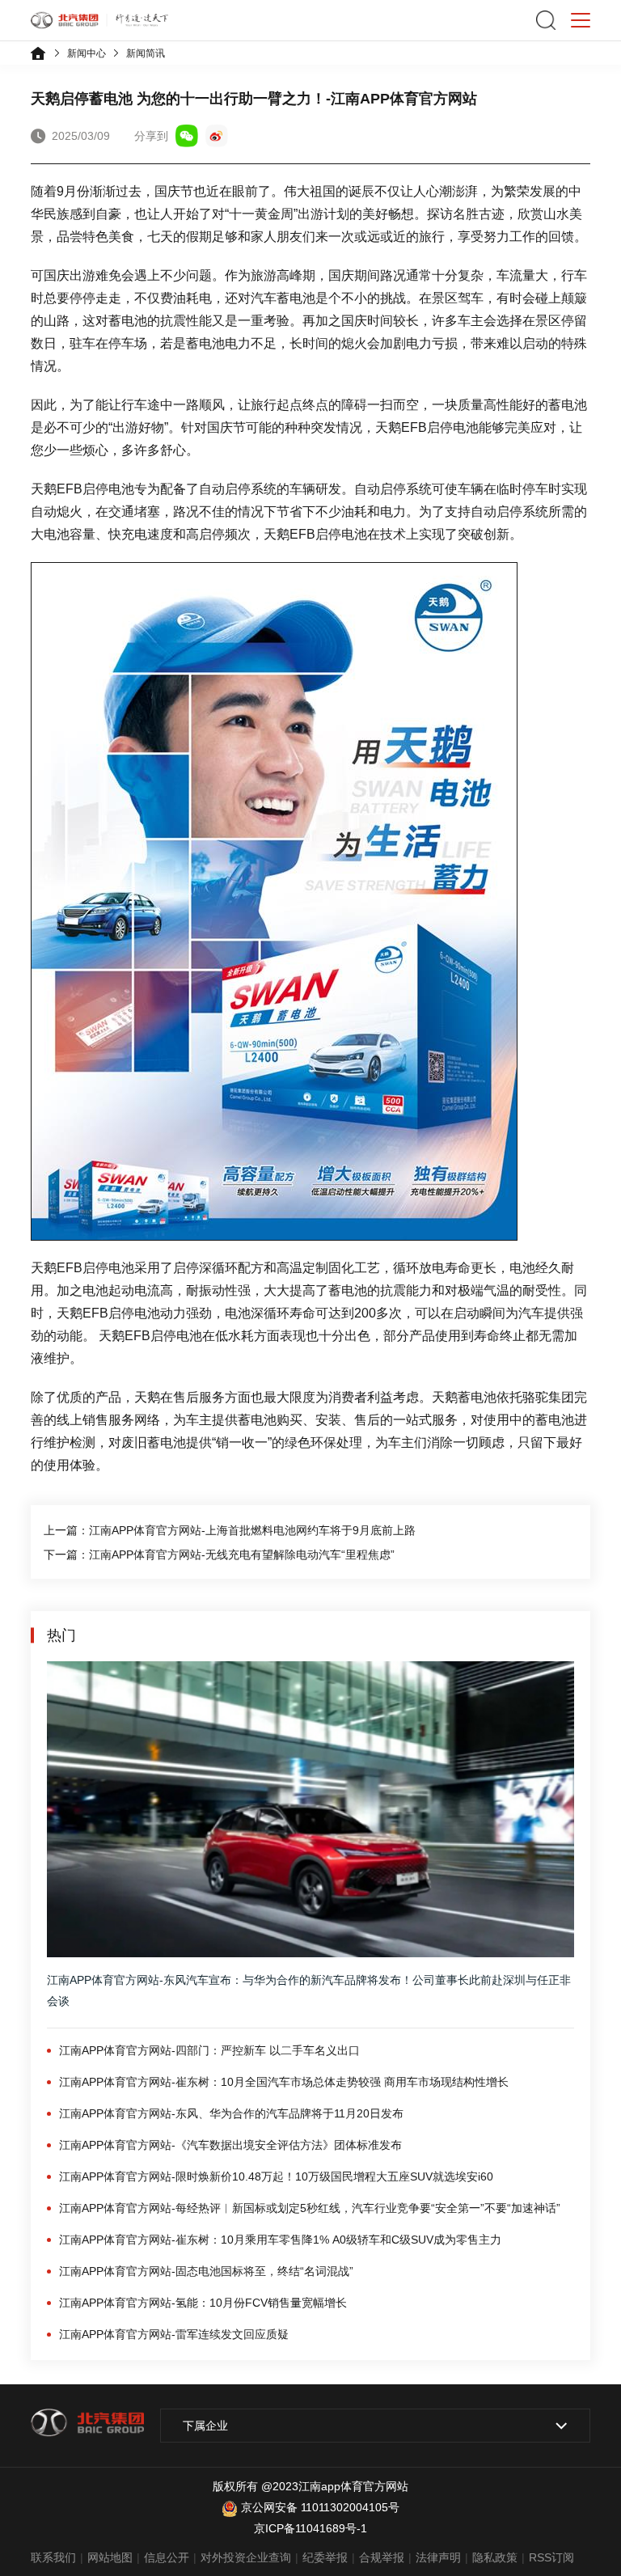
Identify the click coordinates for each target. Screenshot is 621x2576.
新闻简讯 (146, 53)
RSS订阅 (551, 2557)
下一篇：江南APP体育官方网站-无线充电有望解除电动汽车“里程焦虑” (219, 1554)
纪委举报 (325, 2557)
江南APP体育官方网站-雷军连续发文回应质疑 (174, 2334)
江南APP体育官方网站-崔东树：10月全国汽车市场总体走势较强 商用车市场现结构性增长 (284, 2082)
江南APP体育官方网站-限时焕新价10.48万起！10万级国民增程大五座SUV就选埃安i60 (276, 2176)
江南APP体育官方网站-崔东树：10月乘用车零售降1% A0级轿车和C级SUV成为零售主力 (280, 2240)
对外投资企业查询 (246, 2557)
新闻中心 (87, 53)
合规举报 (382, 2557)
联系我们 (53, 2557)
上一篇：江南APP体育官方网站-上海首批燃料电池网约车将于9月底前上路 (230, 1530)
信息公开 (167, 2557)
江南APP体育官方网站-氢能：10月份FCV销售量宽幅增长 (203, 2303)
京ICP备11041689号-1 (310, 2528)
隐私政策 (495, 2557)
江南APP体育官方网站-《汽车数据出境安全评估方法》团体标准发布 (230, 2145)
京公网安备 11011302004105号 (320, 2507)
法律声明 (438, 2557)
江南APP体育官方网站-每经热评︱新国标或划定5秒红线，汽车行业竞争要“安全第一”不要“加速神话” (310, 2208)
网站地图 (110, 2557)
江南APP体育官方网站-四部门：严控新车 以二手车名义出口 (209, 2050)
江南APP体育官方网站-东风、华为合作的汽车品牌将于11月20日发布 (231, 2113)
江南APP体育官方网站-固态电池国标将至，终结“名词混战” (206, 2271)
